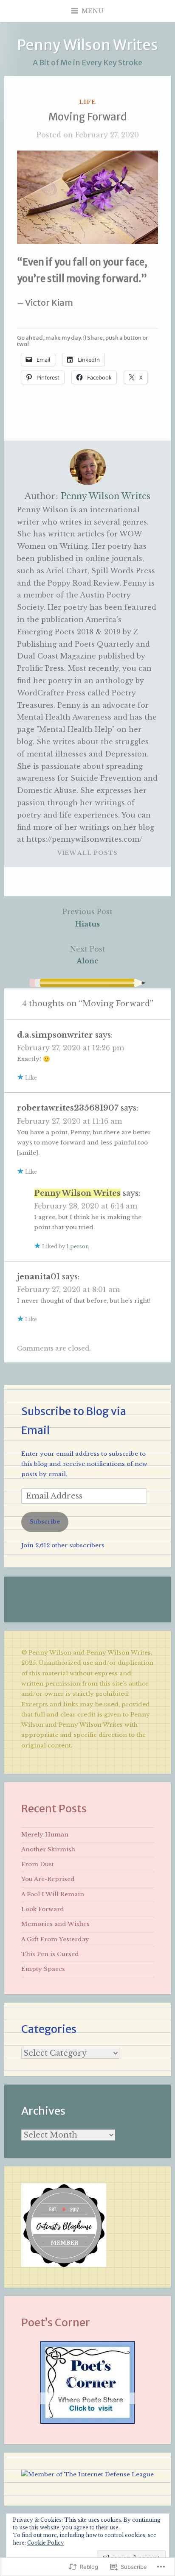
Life (87, 102)
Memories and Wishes (55, 1924)
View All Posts (88, 853)
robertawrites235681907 (68, 1108)
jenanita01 (38, 1277)
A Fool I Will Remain (53, 1894)
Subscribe (45, 1522)
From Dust (38, 1864)
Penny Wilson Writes (87, 45)
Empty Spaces (43, 1969)
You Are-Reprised (48, 1879)
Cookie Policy (46, 2543)
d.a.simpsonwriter (55, 1035)
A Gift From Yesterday (55, 1939)
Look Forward (43, 1909)
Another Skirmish (48, 1849)
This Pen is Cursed (50, 1954)
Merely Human (45, 1835)
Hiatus (87, 918)
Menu (93, 11)
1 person (78, 1246)
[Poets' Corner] (87, 2422)
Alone (88, 955)
